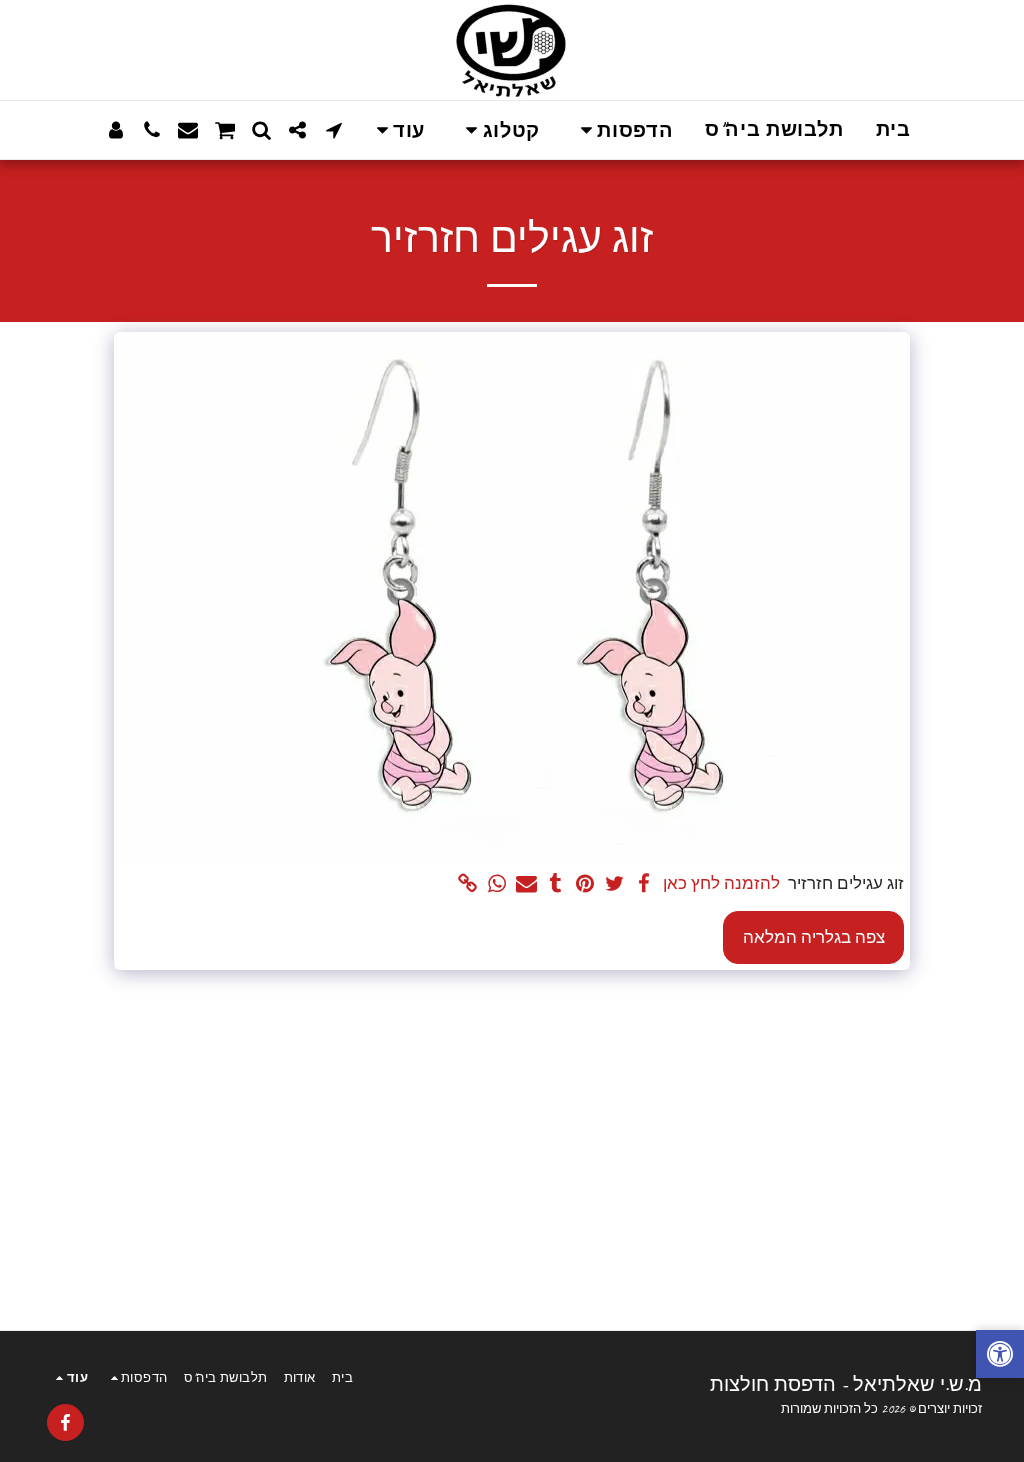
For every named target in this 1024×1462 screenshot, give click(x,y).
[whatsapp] (496, 884)
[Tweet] (614, 884)
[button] (622, 130)
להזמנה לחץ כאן (721, 883)
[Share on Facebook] (643, 884)
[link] (467, 884)
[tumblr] (555, 884)
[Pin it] (584, 884)
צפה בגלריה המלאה (814, 937)
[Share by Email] (526, 884)
